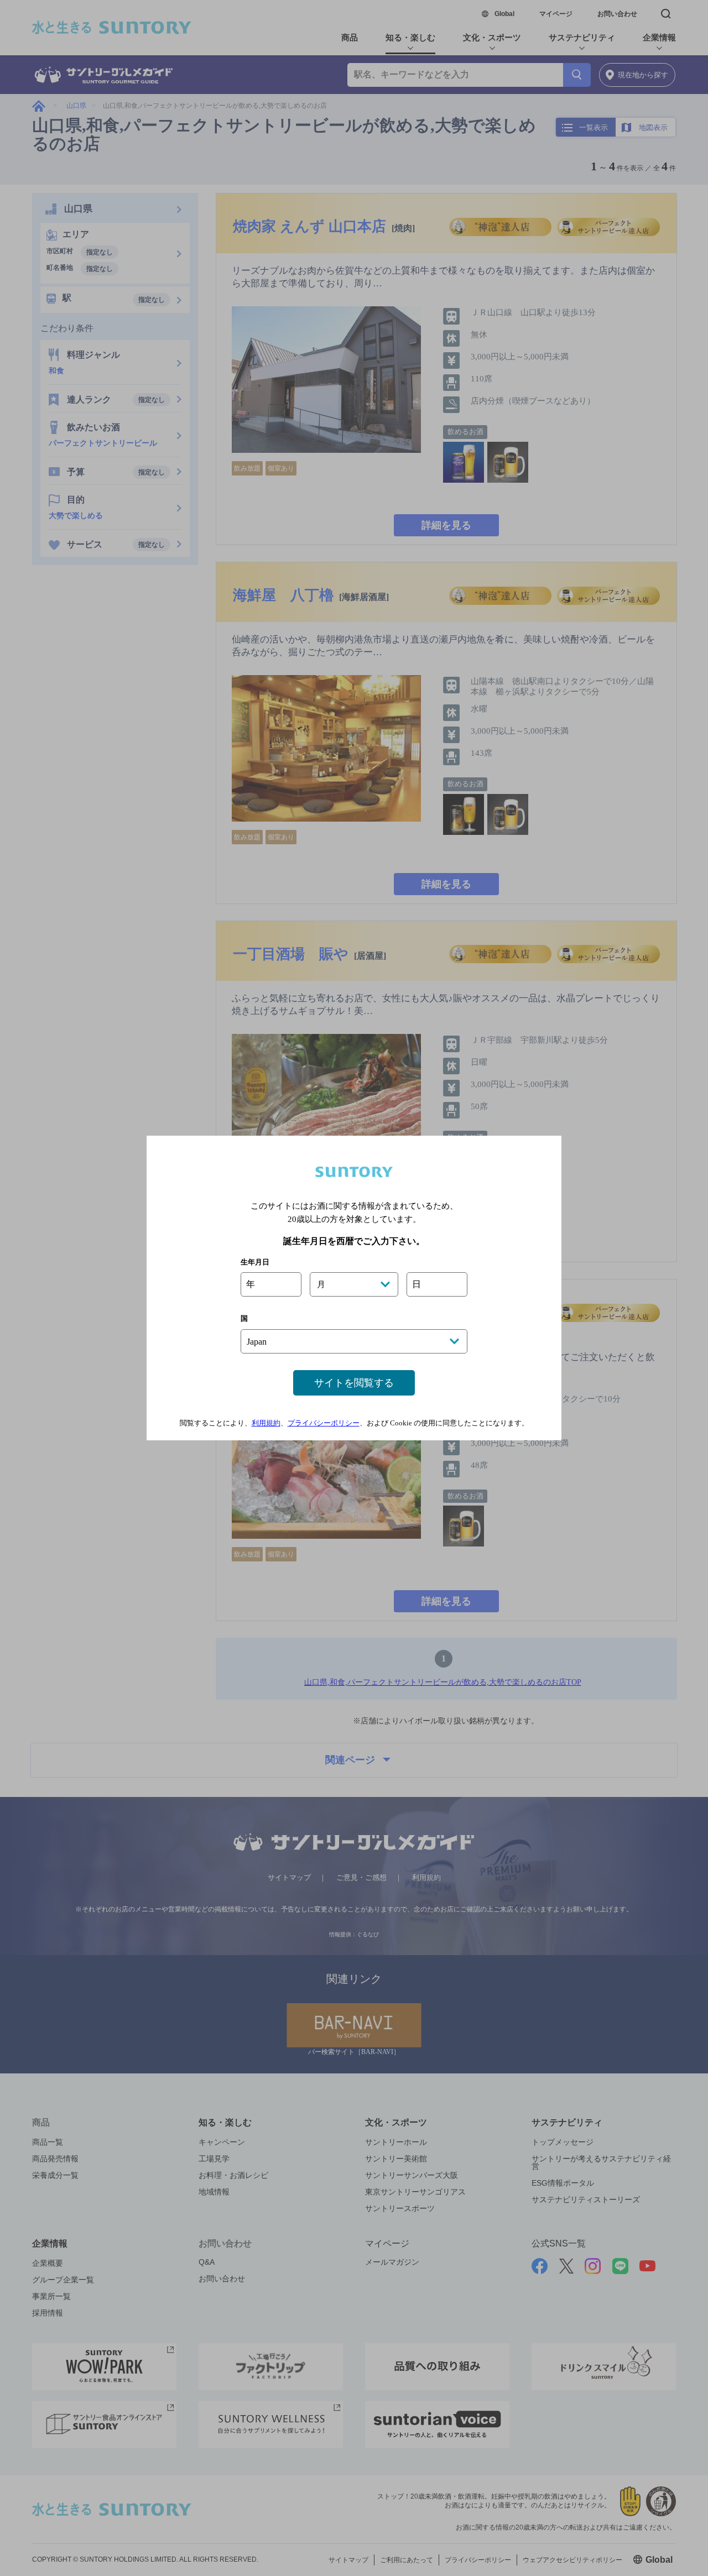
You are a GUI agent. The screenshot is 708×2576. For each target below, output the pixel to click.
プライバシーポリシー (324, 1423)
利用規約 (266, 1423)
